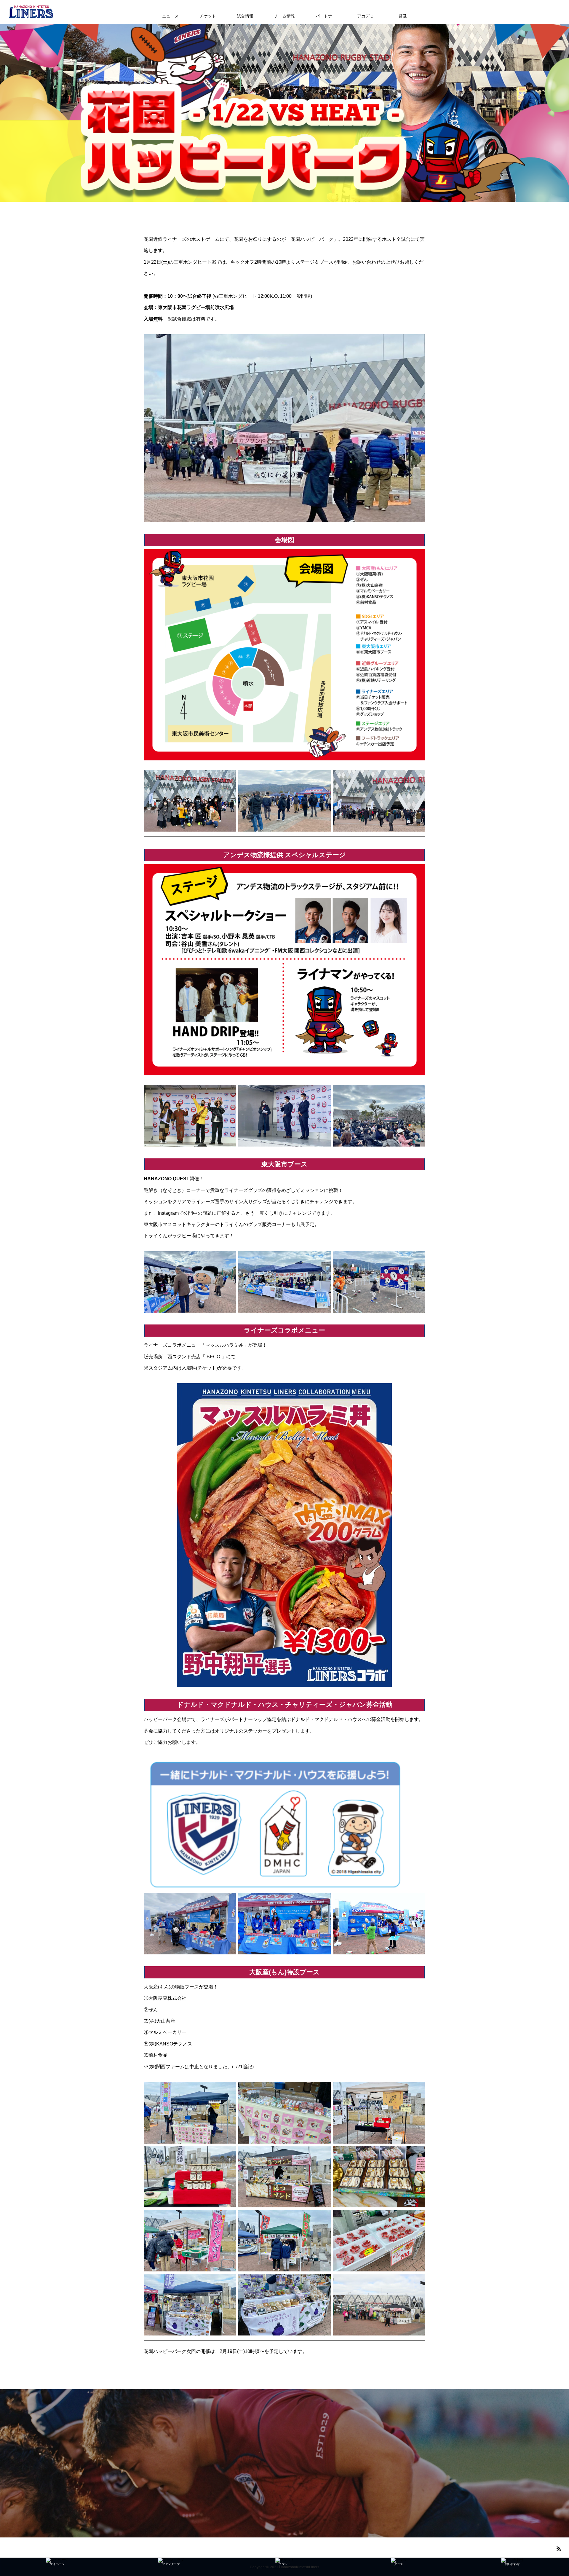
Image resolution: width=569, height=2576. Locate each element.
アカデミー (367, 16)
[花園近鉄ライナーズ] (31, 12)
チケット (208, 16)
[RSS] (559, 2548)
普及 (403, 16)
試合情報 (245, 16)
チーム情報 (284, 16)
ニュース (170, 16)
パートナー (326, 16)
